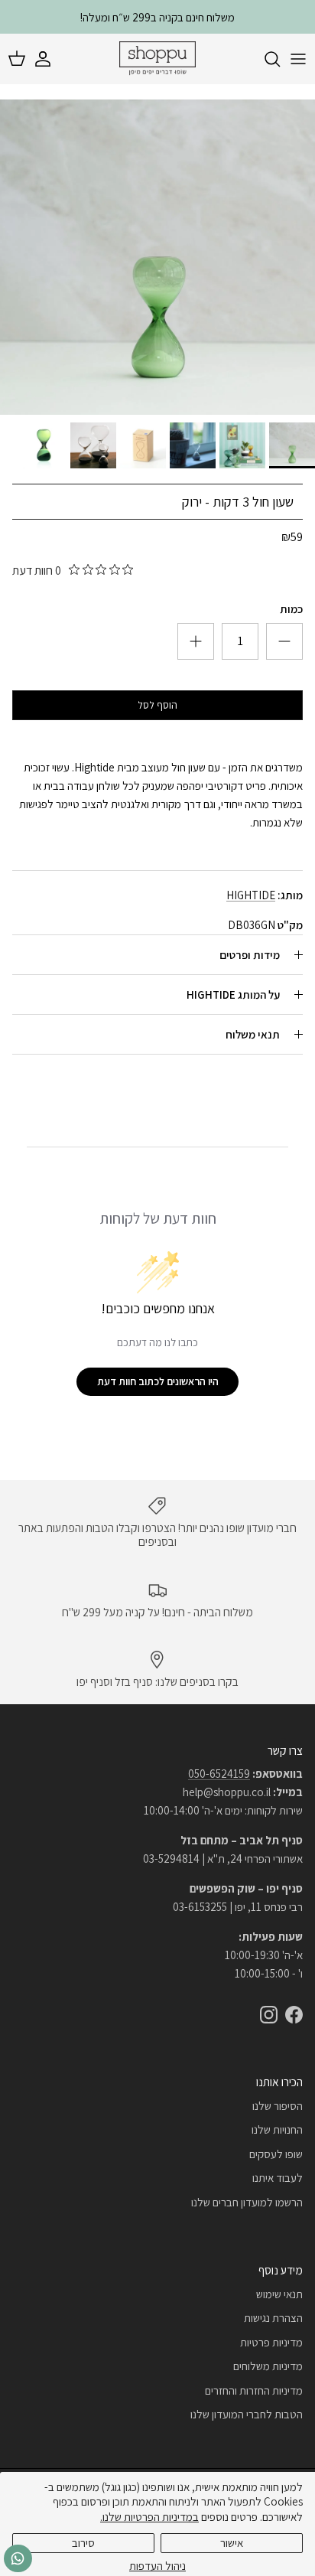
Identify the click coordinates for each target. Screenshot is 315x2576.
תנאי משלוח (253, 1034)
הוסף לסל (157, 705)
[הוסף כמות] (284, 641)
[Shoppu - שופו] (157, 59)
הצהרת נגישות (273, 2318)
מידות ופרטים (250, 955)
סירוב (83, 2543)
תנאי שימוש (279, 2294)
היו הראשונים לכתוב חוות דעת (158, 1381)
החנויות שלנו (277, 2129)
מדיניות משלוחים (268, 2366)
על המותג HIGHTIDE (233, 995)
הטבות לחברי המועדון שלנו (247, 2414)
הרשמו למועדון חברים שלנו (247, 2202)
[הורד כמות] (196, 641)
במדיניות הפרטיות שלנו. (149, 2517)
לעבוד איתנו (278, 2178)
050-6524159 (219, 1774)
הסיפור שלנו (278, 2106)
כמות (291, 609)
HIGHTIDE (251, 895)
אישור (232, 2543)
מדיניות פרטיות (271, 2342)
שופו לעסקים (276, 2154)
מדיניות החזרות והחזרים (254, 2390)
